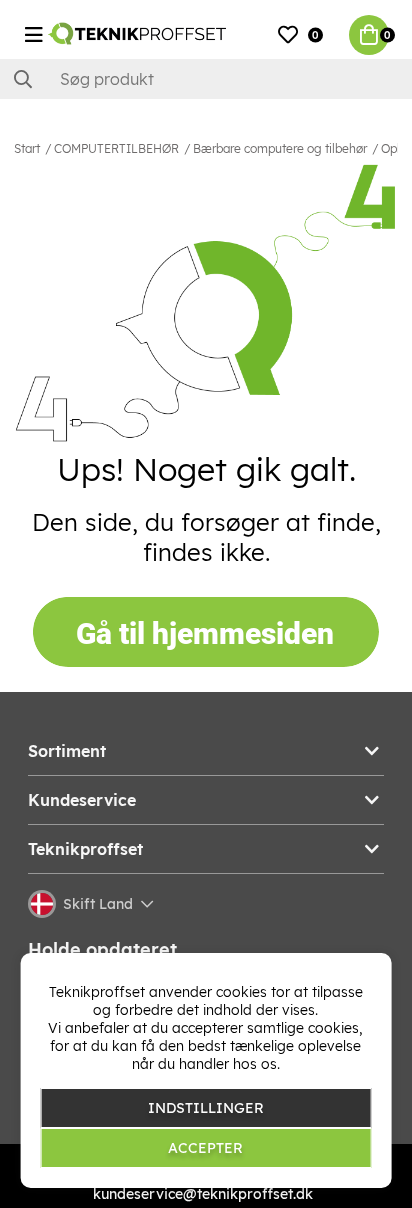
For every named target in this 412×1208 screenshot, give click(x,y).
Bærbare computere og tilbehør (280, 148)
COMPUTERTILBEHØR (116, 148)
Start (27, 148)
